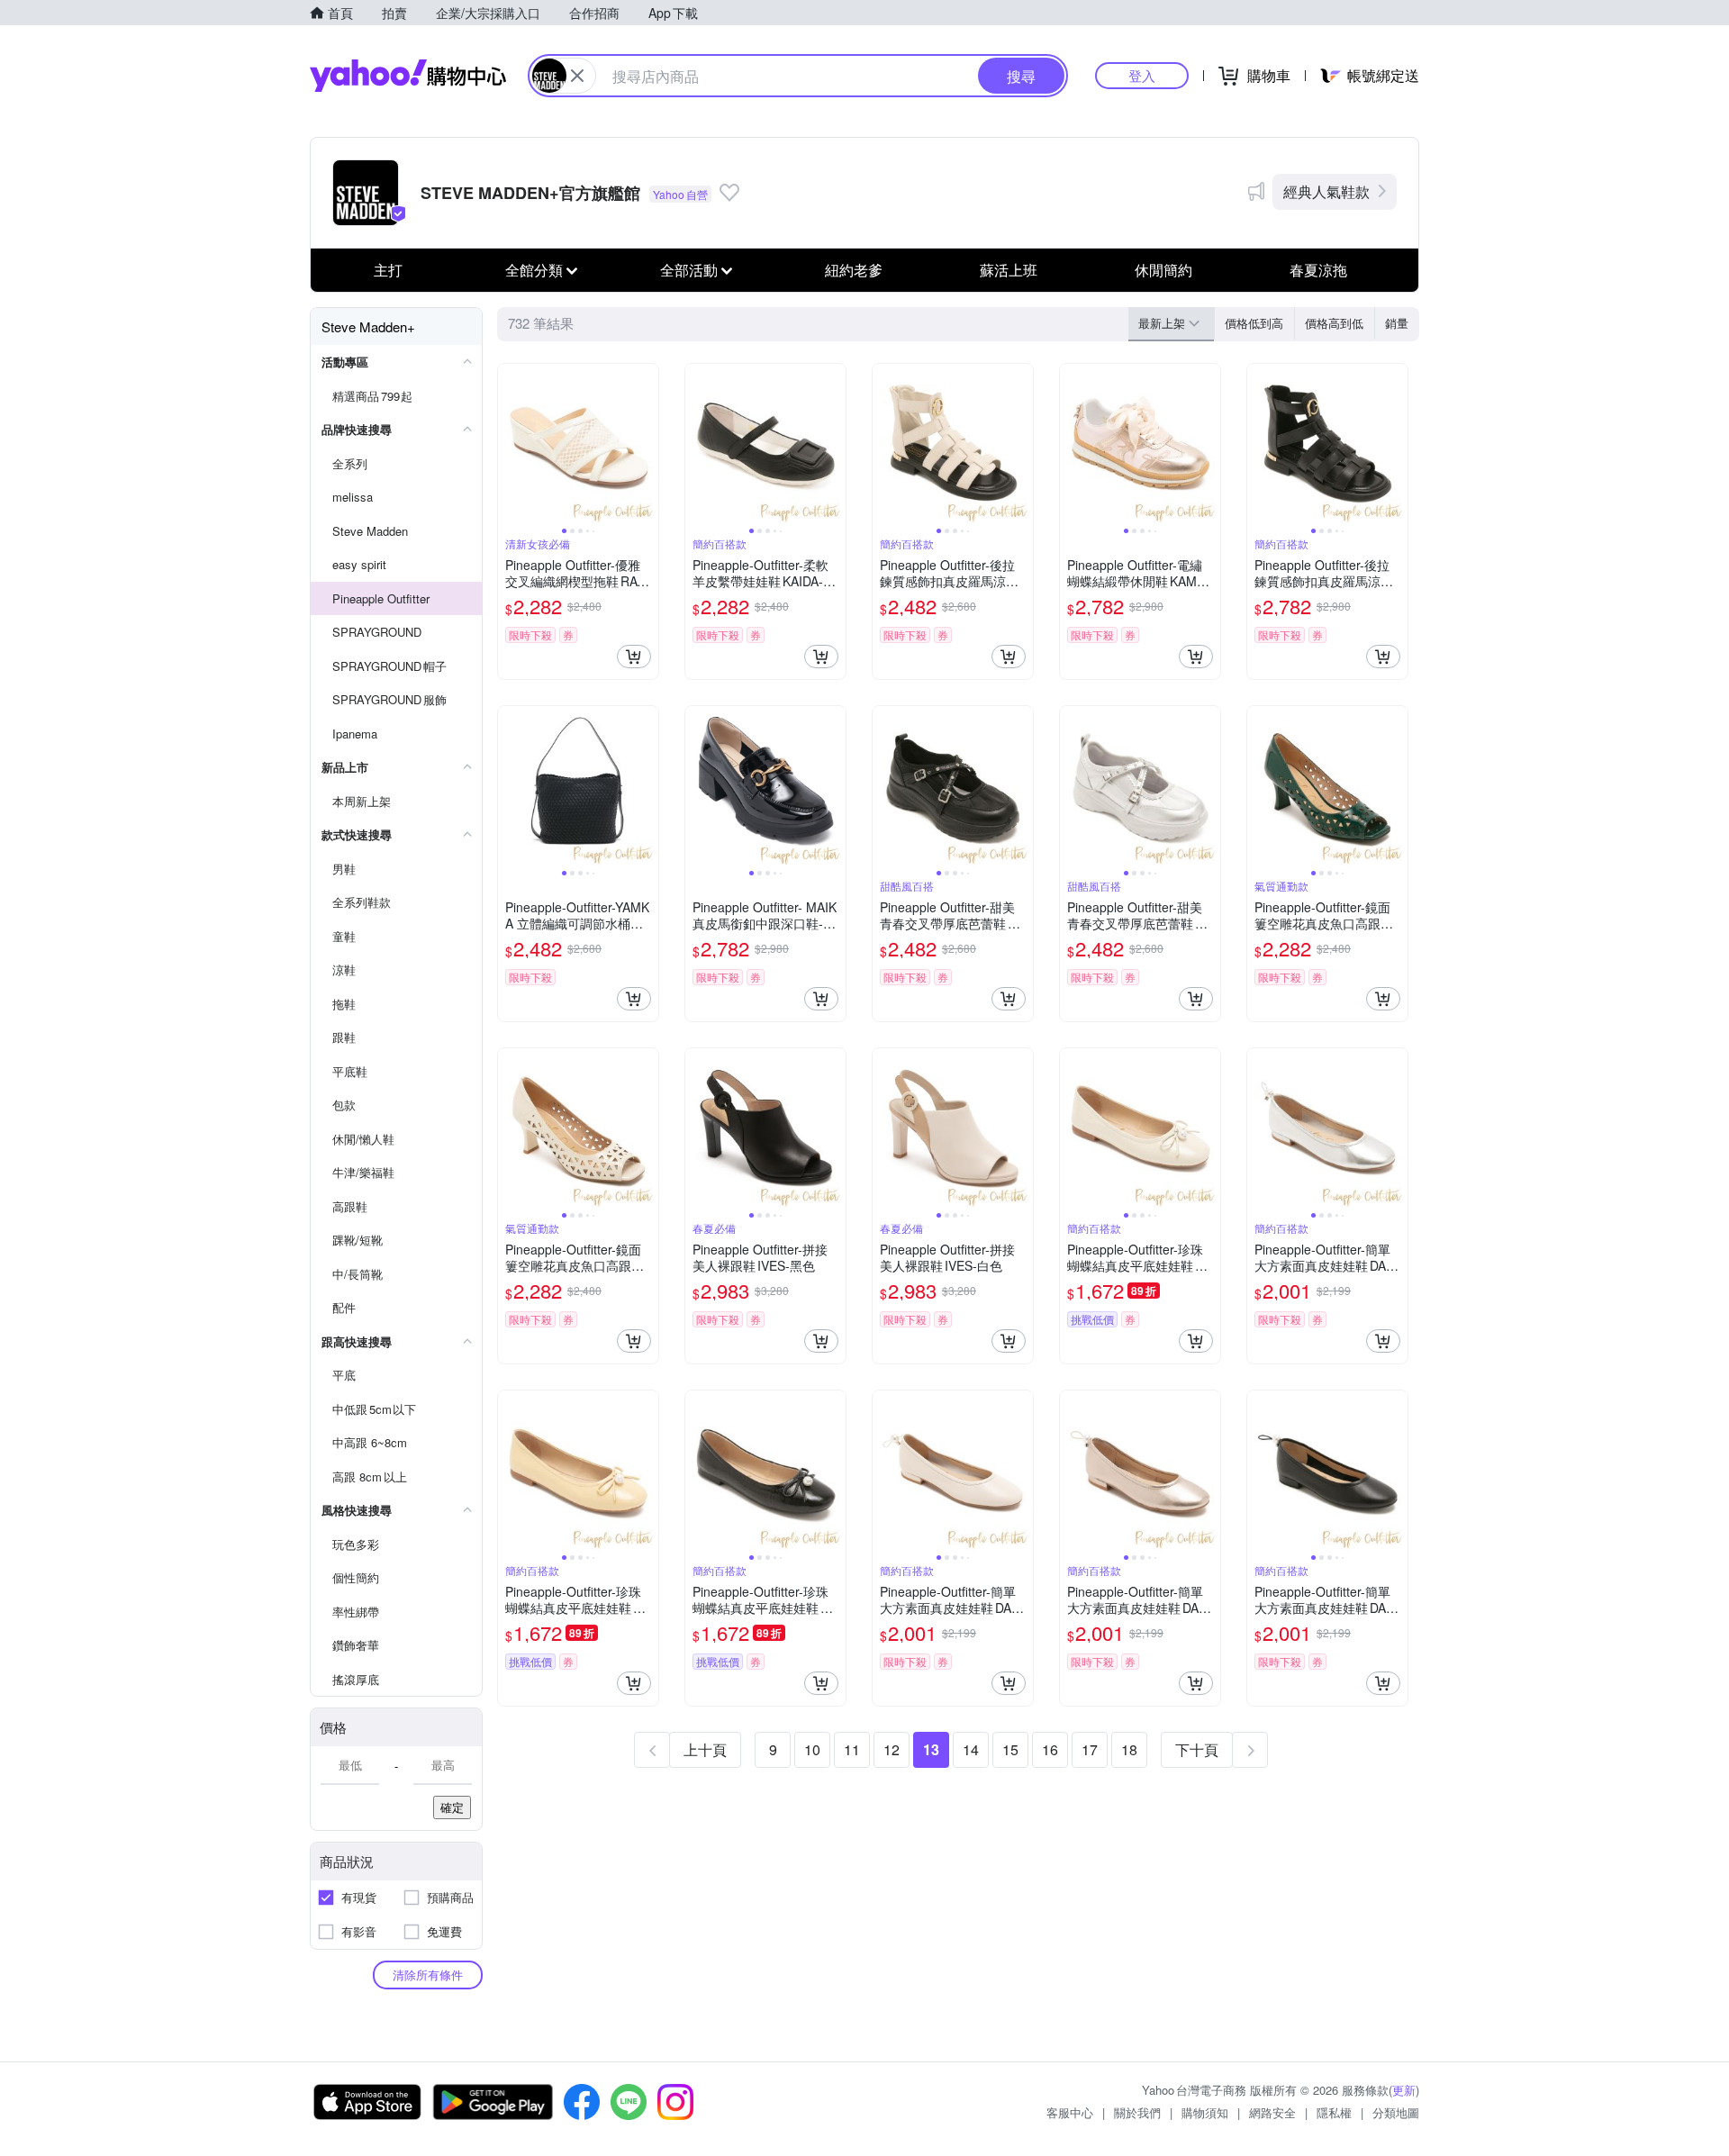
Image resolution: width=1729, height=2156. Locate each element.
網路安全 (1272, 2112)
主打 (388, 270)
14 (971, 1749)
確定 (452, 1807)
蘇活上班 (1009, 270)
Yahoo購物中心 (408, 76)
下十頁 (1197, 1749)
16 (1050, 1749)
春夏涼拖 (1318, 270)
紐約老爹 (854, 270)
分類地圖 (1396, 2112)
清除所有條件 (428, 1975)
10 (812, 1749)
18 (1129, 1749)
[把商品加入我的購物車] (634, 657)
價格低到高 (1254, 323)
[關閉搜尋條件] (577, 76)
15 (1010, 1749)
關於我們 (1137, 2112)
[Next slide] (647, 444)
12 (892, 1749)
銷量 (1397, 323)
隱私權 (1334, 2112)
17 (1090, 1749)
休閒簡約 (1163, 270)
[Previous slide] (510, 444)
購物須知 (1205, 2112)
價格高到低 (1334, 323)
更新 (1404, 2090)
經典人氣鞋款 (1326, 191)
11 (852, 1749)
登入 (1142, 75)
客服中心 (1070, 2112)
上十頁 (705, 1749)
